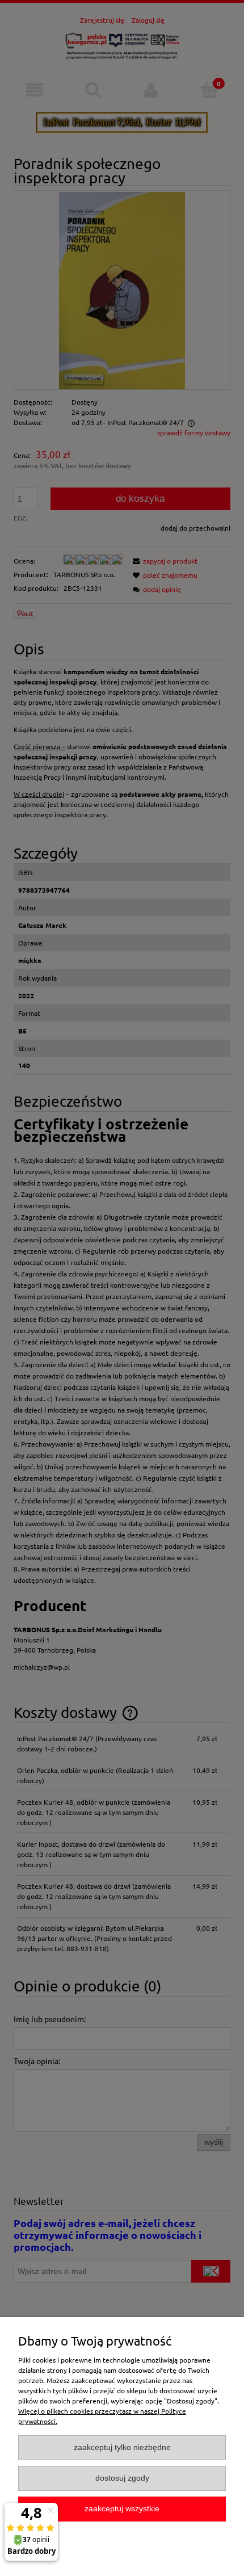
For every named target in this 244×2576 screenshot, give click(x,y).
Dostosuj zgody (122, 2478)
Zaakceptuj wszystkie (122, 2509)
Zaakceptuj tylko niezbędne (122, 2447)
